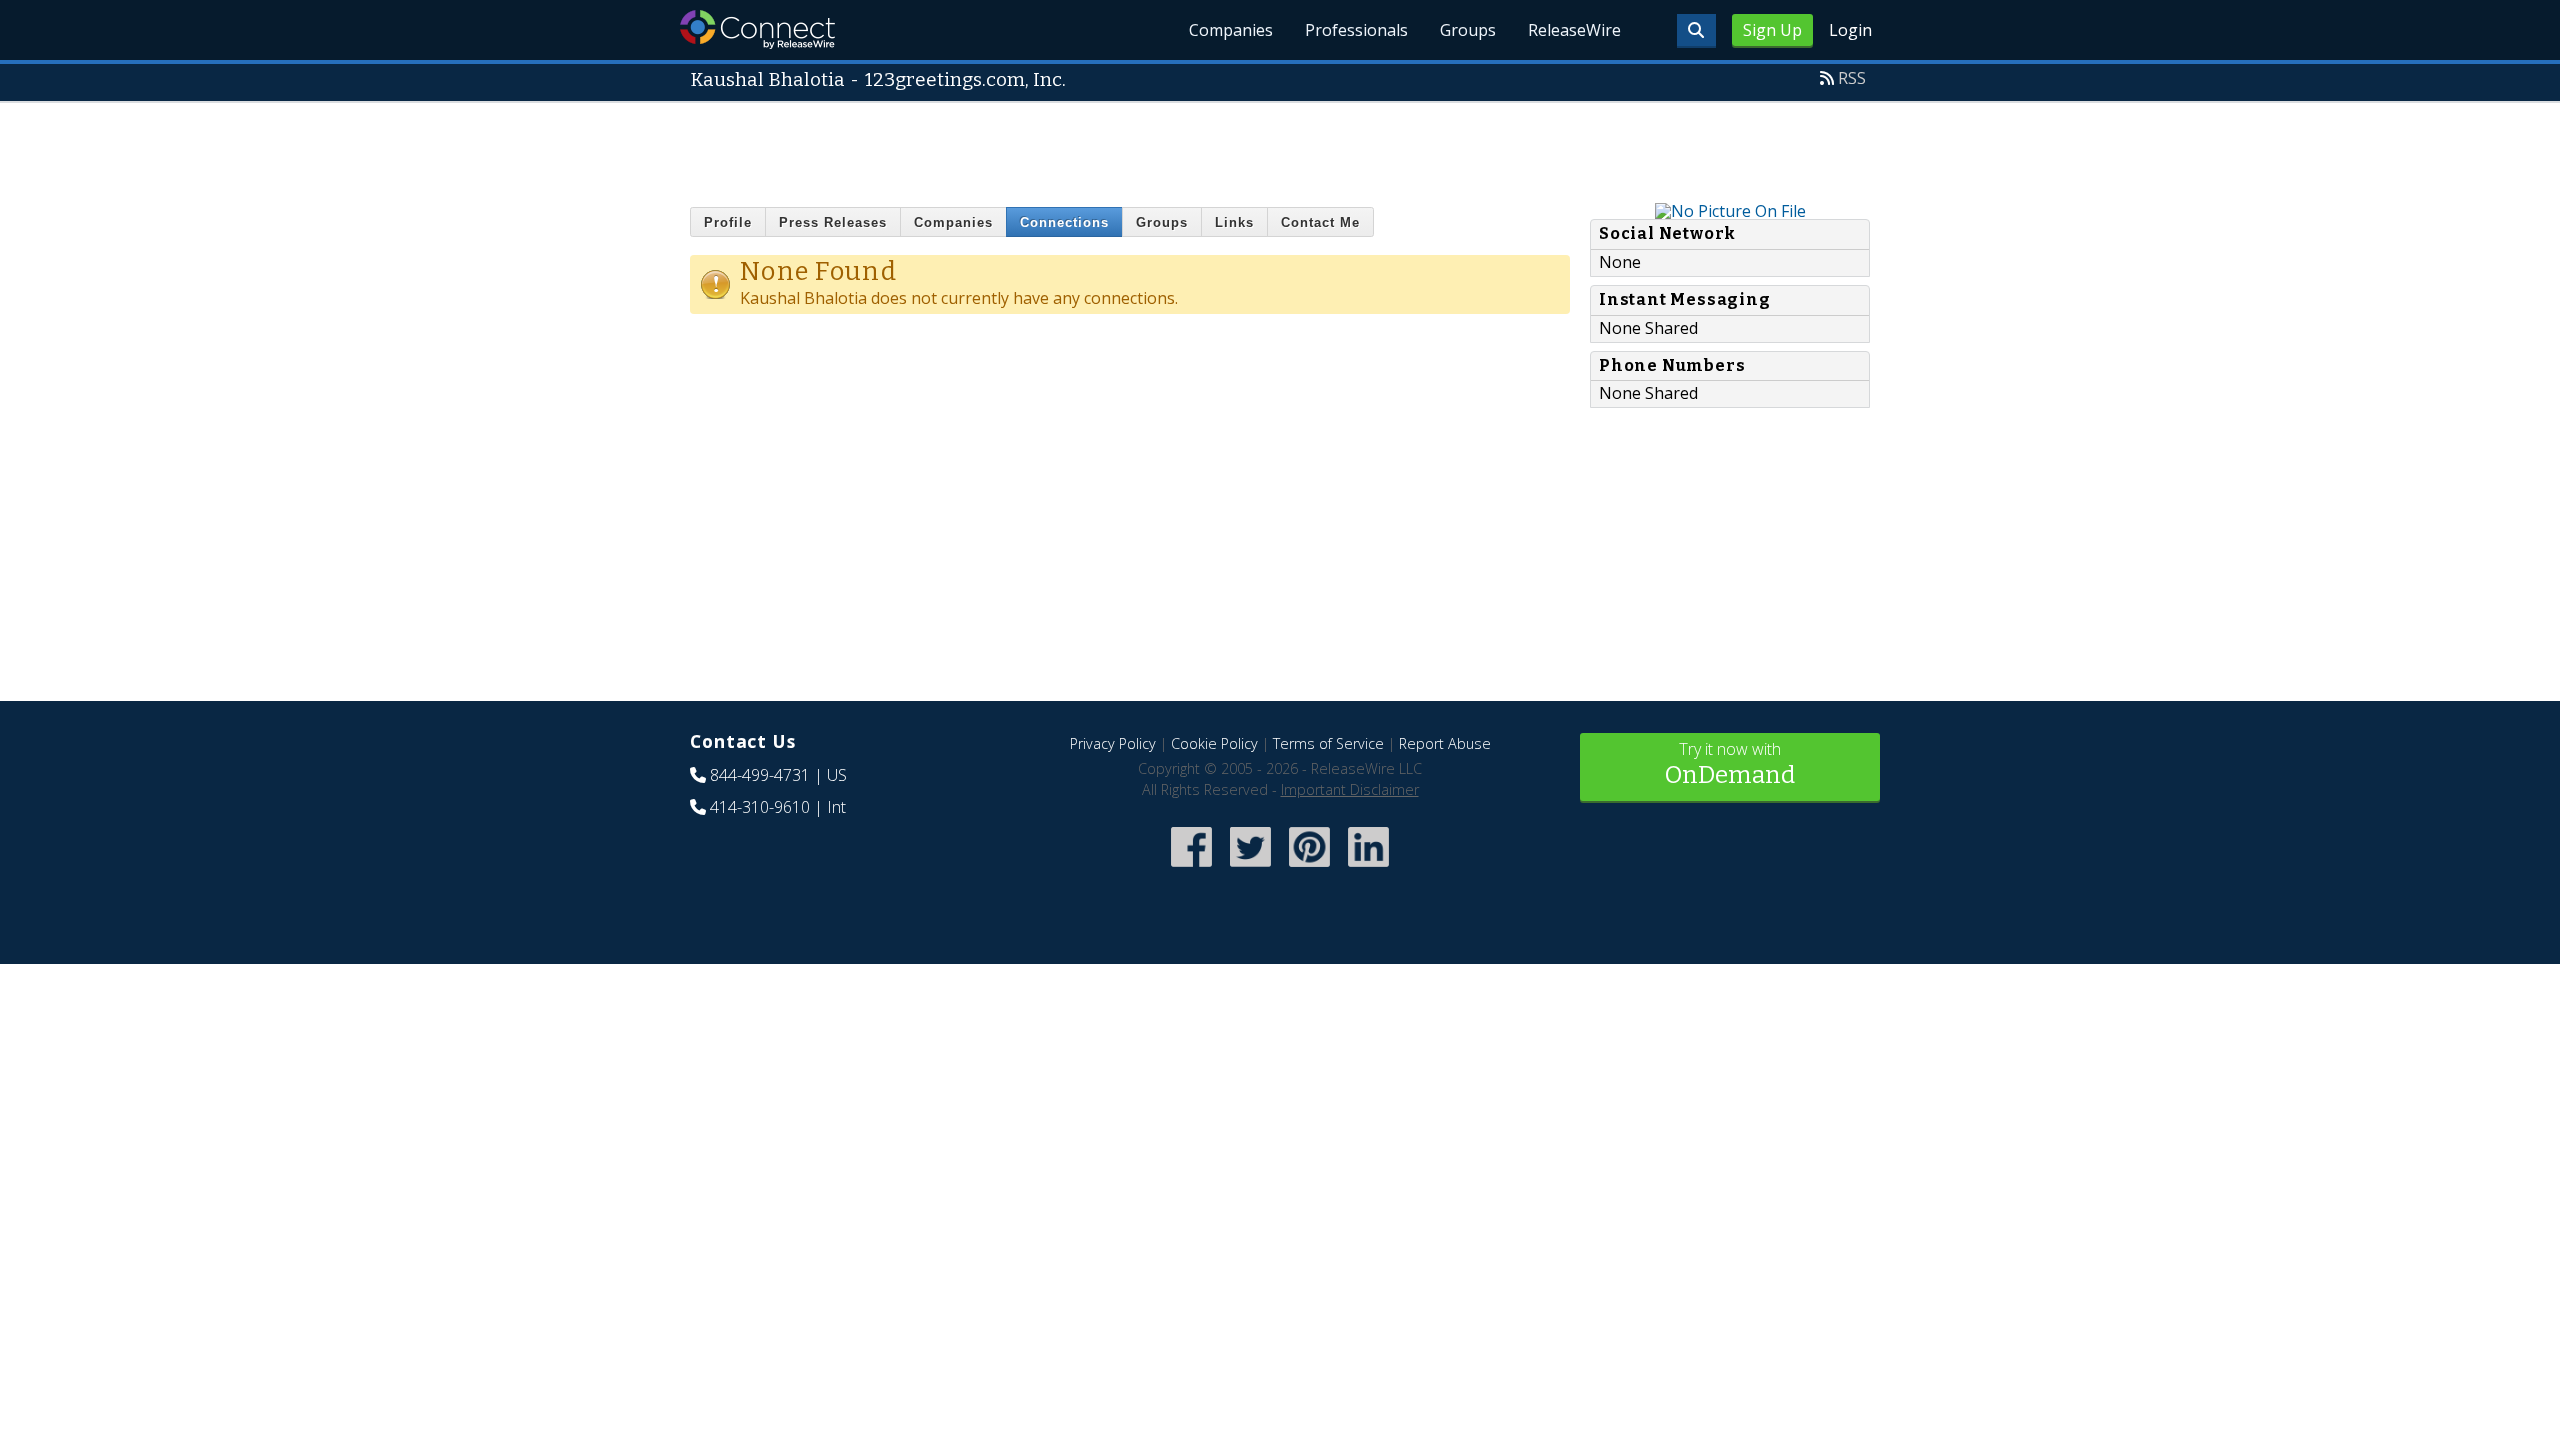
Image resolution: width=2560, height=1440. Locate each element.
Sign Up (1772, 30)
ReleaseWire (1574, 30)
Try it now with (1730, 763)
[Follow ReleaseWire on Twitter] (1250, 868)
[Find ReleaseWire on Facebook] (1191, 868)
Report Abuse (1445, 743)
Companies (1231, 30)
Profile (728, 222)
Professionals (1356, 30)
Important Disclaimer (1350, 789)
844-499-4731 (760, 775)
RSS (1852, 78)
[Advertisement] (1280, 148)
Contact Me (1320, 222)
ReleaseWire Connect (757, 29)
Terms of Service (1328, 743)
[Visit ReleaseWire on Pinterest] (1309, 868)
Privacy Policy (1113, 743)
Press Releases (833, 222)
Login (1850, 30)
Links (1234, 222)
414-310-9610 (760, 807)
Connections (1064, 222)
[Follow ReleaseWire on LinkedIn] (1368, 868)
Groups (1468, 30)
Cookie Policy (1214, 743)
